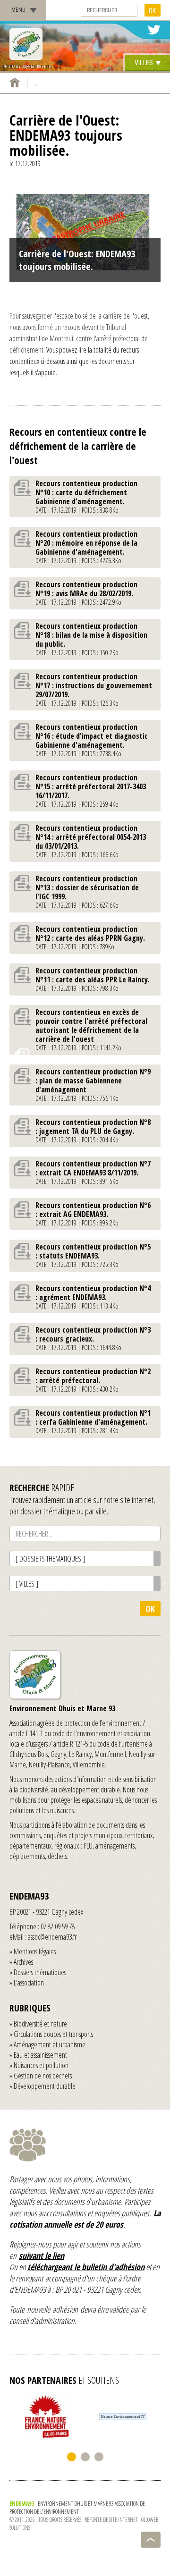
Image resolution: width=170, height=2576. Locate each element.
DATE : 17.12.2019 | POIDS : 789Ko (90, 937)
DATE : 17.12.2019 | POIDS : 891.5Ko (93, 1172)
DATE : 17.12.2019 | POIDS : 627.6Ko (87, 891)
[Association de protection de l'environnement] (26, 44)
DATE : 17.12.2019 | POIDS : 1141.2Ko (91, 1030)
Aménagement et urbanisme (50, 2044)
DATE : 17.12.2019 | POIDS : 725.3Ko (93, 1255)
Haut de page (151, 2540)
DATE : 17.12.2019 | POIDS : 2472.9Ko (86, 593)
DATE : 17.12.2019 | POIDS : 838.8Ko (86, 496)
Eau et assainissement (40, 2055)
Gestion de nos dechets (43, 2076)
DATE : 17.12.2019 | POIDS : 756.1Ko (93, 1085)
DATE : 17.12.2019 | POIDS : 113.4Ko (93, 1297)
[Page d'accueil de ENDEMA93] (15, 83)
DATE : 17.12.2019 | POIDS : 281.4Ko (93, 1421)
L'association (29, 1983)
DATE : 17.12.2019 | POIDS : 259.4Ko (91, 790)
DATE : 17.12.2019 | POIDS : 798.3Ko (93, 979)
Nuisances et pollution (41, 2065)
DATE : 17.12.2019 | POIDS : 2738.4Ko (92, 740)
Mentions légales (35, 1951)
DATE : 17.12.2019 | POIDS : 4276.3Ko (86, 547)
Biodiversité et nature (40, 2024)
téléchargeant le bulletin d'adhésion (86, 2267)
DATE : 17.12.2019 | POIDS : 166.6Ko (91, 841)
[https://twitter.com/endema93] (154, 30)
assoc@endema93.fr (52, 1937)
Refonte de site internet (111, 2520)
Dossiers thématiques (40, 1972)
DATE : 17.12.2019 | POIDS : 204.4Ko (93, 1131)
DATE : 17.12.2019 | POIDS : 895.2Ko (93, 1214)
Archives (23, 1962)
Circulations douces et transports (53, 2034)
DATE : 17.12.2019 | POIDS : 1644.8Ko (93, 1338)
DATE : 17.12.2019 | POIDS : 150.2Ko (91, 639)
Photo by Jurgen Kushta (27, 67)
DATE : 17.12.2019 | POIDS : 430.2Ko (93, 1380)
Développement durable (45, 2086)
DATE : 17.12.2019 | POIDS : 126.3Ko (94, 689)
